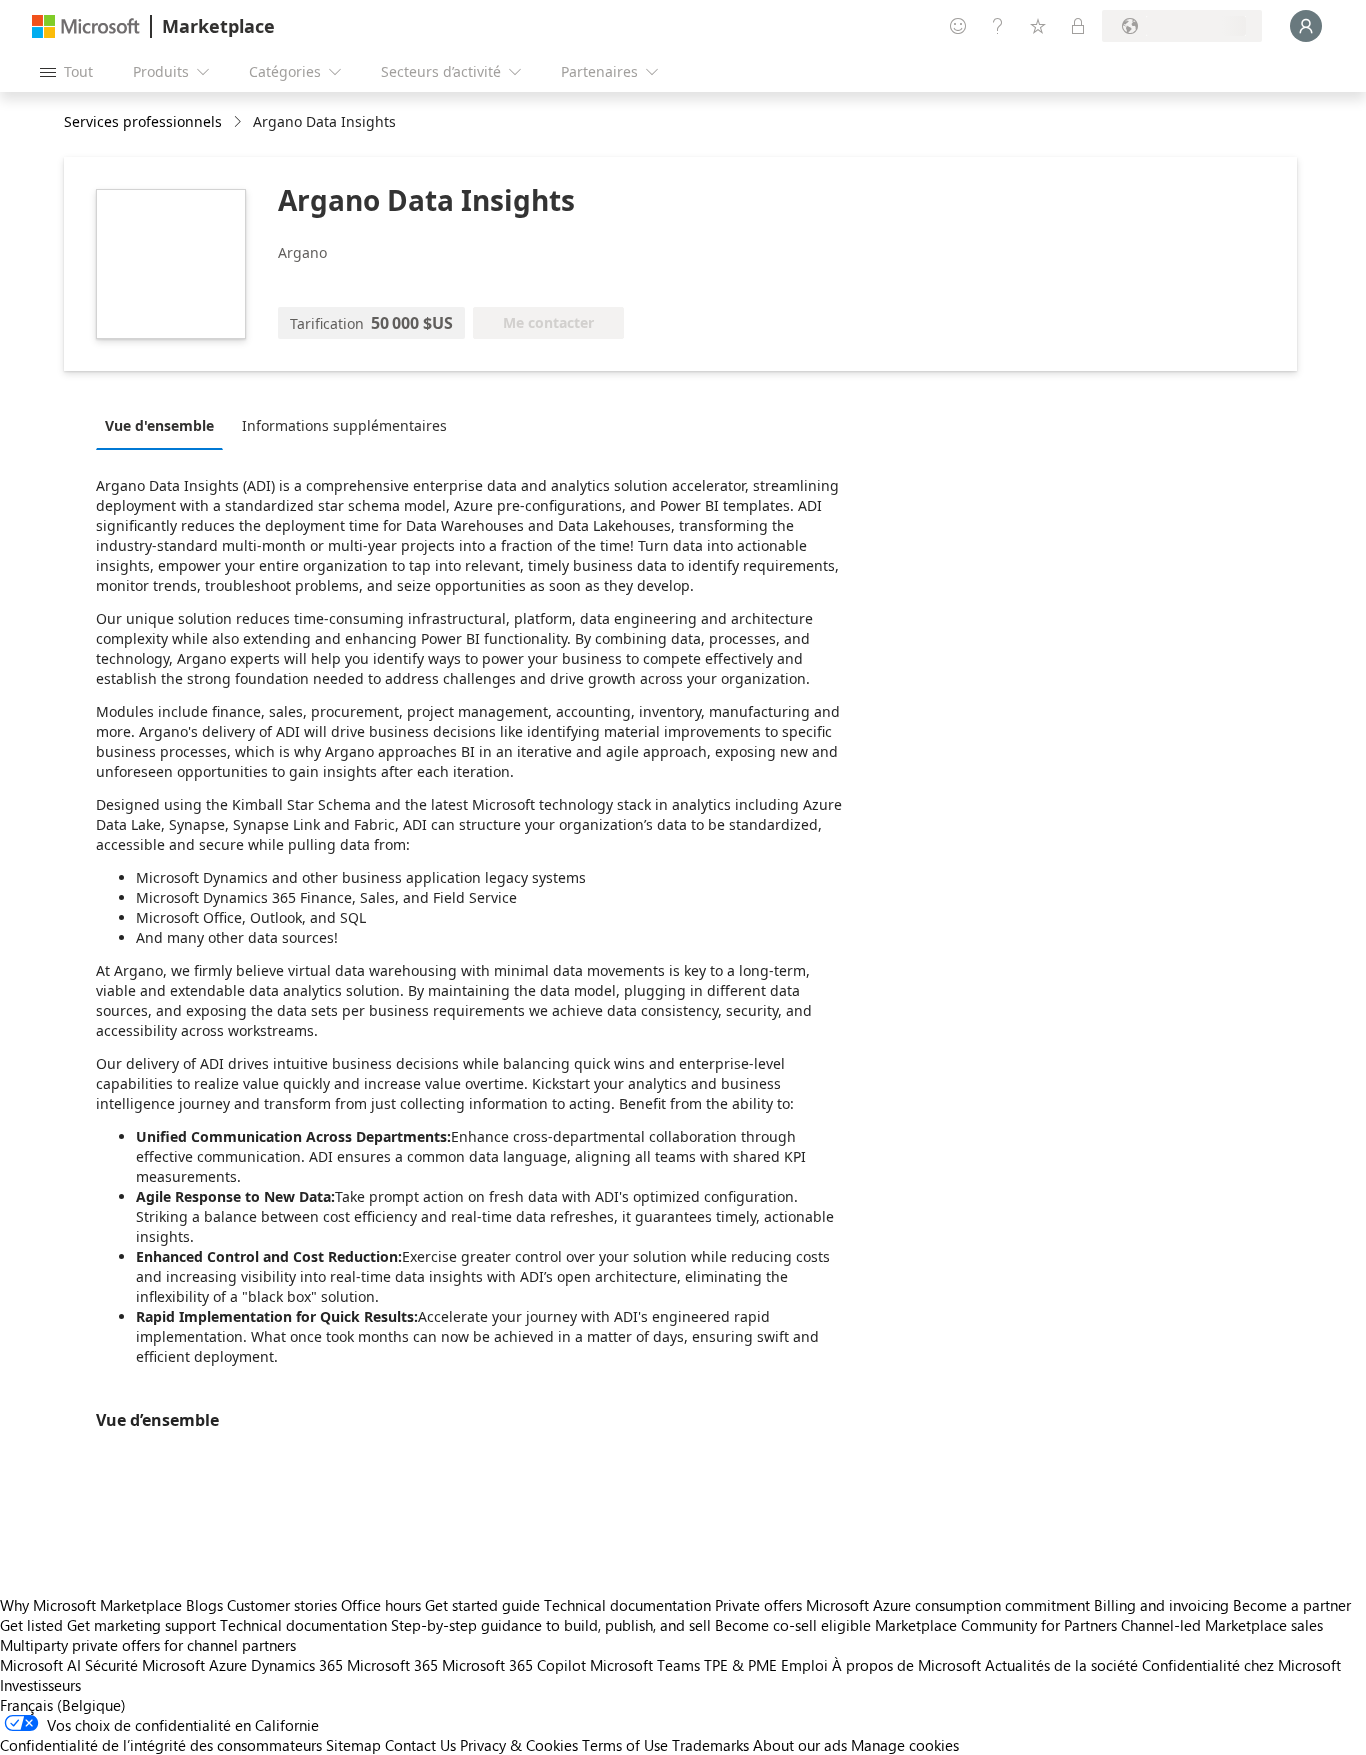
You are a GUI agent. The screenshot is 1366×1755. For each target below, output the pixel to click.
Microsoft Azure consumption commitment (950, 1605)
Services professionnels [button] (143, 121)
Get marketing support (141, 1625)
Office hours (381, 1605)
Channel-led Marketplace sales (1222, 1625)
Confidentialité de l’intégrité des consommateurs (161, 1745)
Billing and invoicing (1161, 1605)
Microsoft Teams (645, 1665)
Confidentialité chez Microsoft (1241, 1665)
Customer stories (282, 1605)
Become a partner (1292, 1605)
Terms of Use (625, 1745)
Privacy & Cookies (519, 1745)
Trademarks (710, 1745)
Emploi (804, 1665)
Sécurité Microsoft (145, 1665)
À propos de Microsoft (906, 1665)
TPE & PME (740, 1665)
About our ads (800, 1745)
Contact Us (420, 1745)
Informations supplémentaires (344, 425)
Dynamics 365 (297, 1665)
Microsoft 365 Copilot (514, 1665)
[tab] (164, 425)
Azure (228, 1665)
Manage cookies (905, 1745)
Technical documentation (627, 1605)
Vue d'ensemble (159, 425)
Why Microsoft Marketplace (91, 1605)
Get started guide (482, 1605)
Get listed (31, 1625)
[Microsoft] (86, 26)
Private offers (758, 1605)
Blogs (204, 1605)
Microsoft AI (40, 1665)
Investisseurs (40, 1685)
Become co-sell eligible (793, 1625)
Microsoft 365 (392, 1665)
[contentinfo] (239, 122)
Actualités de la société (1061, 1665)
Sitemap (353, 1745)
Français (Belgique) (63, 1705)
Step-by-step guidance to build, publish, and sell (551, 1625)
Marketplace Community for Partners (996, 1625)
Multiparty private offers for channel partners (148, 1645)
